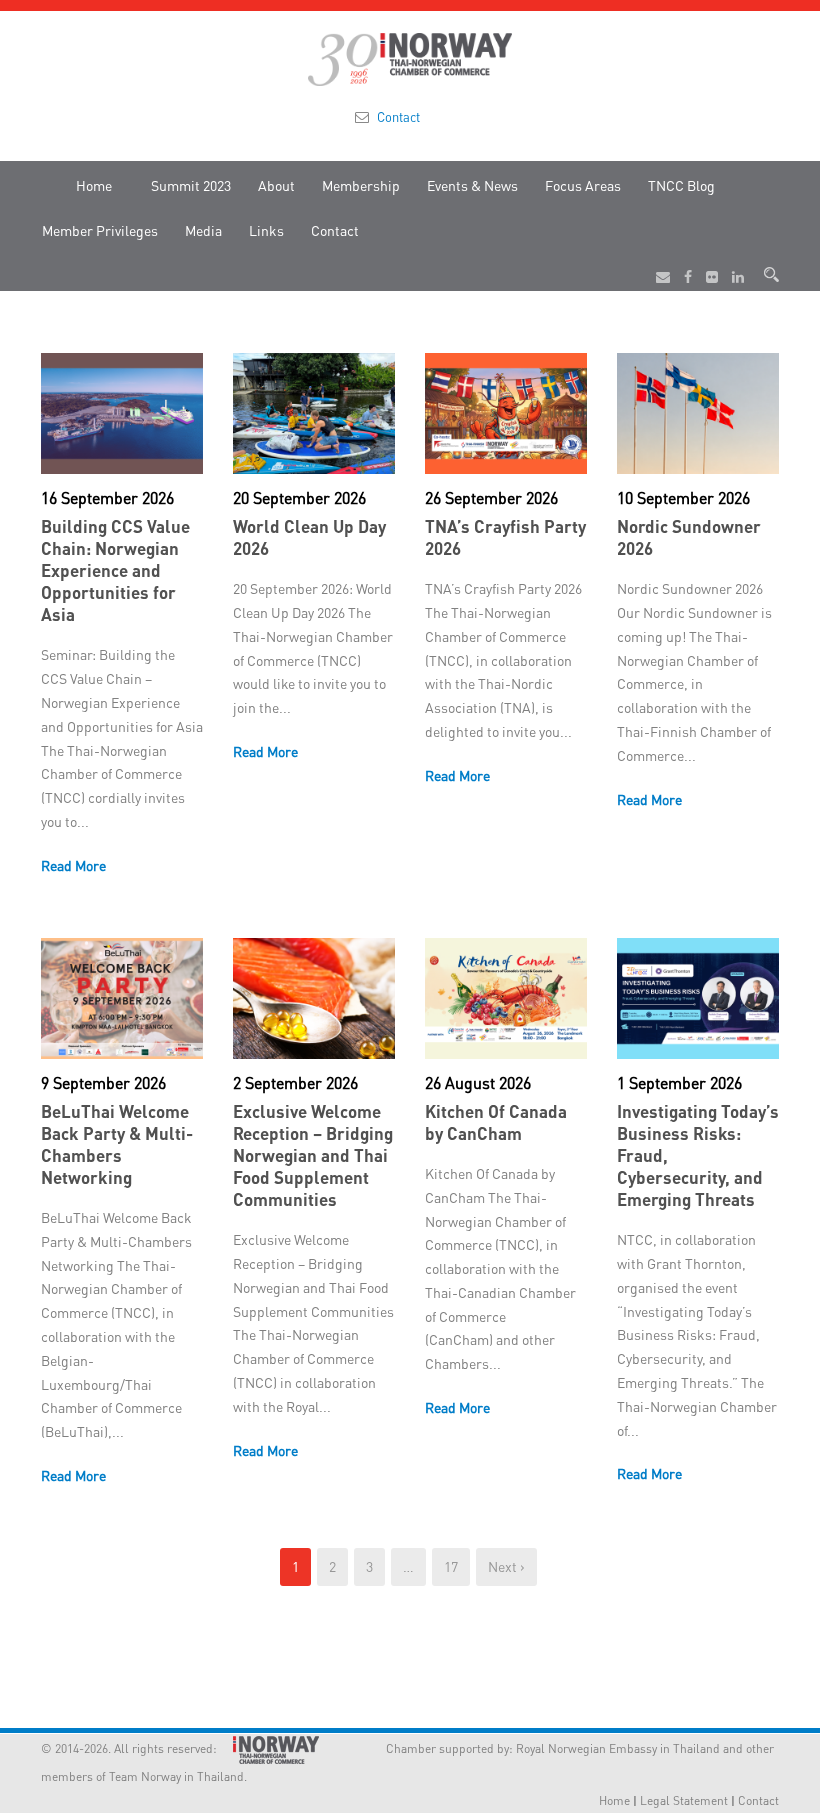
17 (451, 1566)
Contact (398, 116)
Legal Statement (684, 1800)
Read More (73, 865)
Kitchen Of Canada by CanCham (496, 1122)
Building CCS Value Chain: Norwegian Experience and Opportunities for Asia (115, 570)
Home (94, 185)
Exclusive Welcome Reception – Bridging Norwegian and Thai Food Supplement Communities (313, 1155)
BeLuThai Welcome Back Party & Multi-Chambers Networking (117, 1144)
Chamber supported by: (424, 1748)
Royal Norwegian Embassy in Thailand (618, 1748)
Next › (506, 1566)
